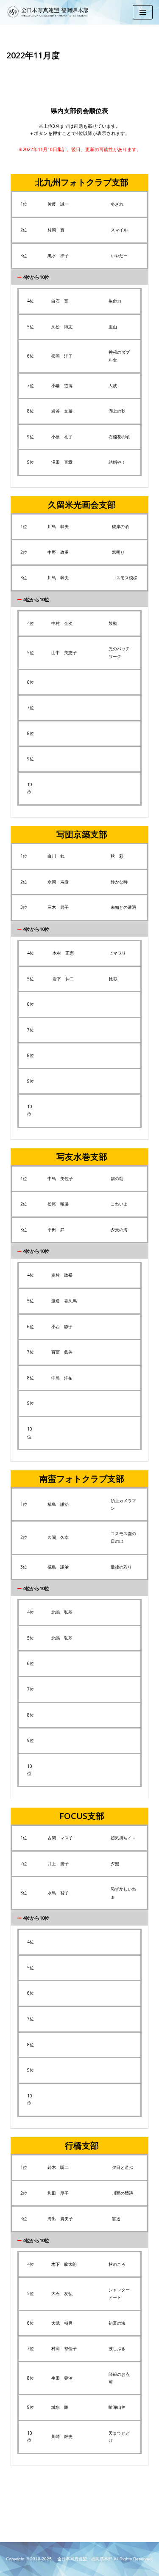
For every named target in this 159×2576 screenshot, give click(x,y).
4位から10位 (36, 277)
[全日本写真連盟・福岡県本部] (51, 12)
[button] (79, 277)
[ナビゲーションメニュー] (143, 12)
